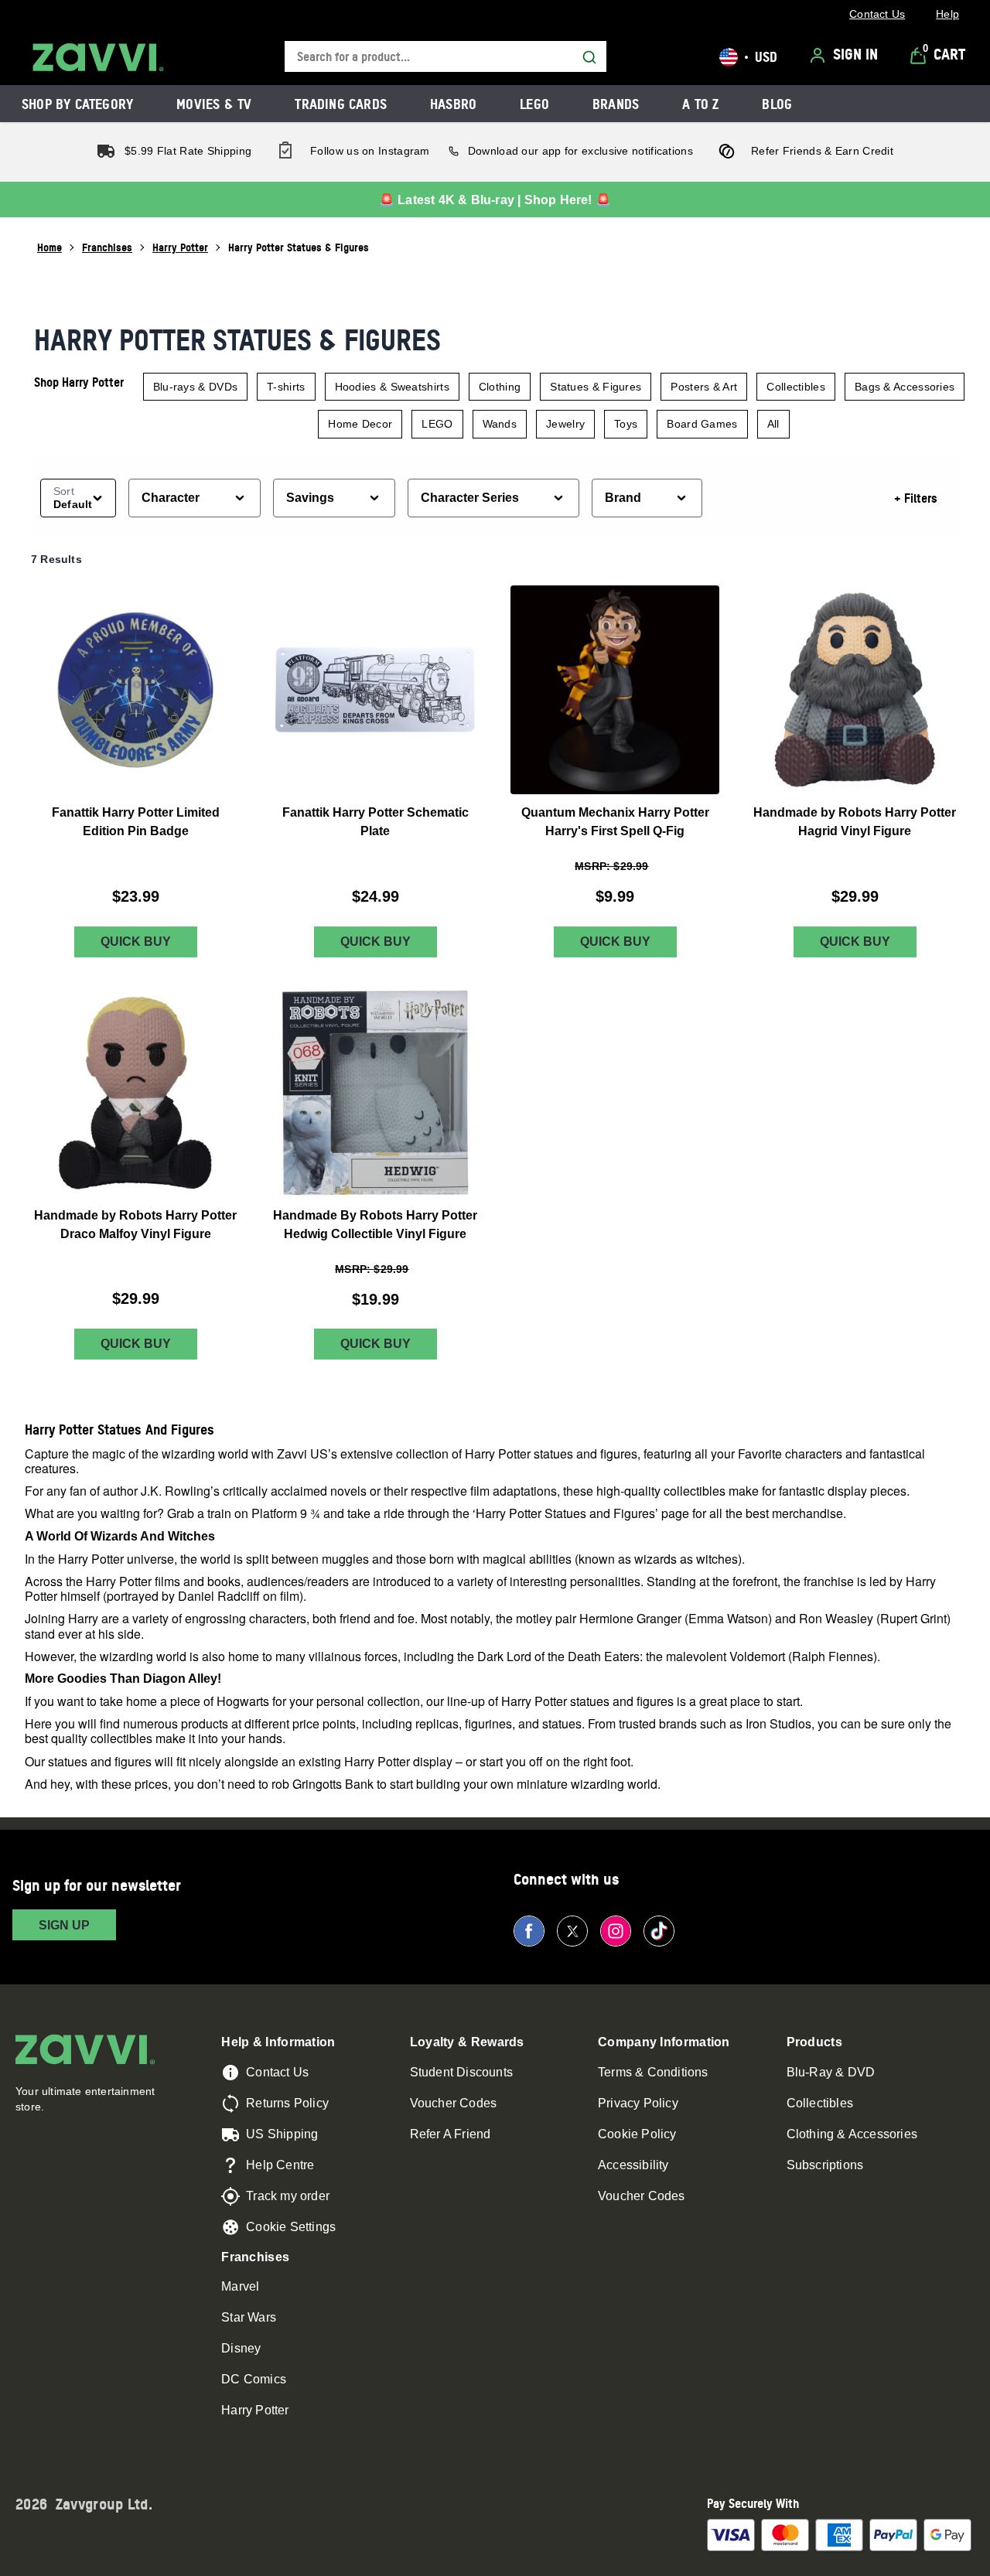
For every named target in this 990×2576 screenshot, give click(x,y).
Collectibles (796, 387)
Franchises (107, 247)
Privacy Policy (638, 2103)
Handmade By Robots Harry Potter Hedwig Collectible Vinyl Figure (375, 1225)
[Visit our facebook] (529, 1931)
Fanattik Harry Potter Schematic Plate (376, 822)
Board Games (702, 424)
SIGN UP (64, 1925)
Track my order (288, 2196)
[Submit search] (589, 57)
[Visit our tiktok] (659, 1931)
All (773, 424)
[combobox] (445, 57)
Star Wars (249, 2317)
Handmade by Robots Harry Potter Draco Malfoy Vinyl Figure (135, 1225)
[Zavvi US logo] (98, 57)
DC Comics (254, 2379)
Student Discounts (461, 2072)
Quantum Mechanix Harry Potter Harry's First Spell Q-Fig (615, 822)
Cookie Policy (637, 2134)
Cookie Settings (291, 2227)
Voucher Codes (454, 2103)
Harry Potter (180, 247)
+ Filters (916, 498)
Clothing (500, 387)
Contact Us (277, 2072)
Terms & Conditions (653, 2072)
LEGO (437, 424)
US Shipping (282, 2134)
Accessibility (633, 2165)
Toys (626, 424)
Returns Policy (287, 2103)
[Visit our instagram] (616, 1931)
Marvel (240, 2286)
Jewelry (565, 424)
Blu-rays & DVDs (196, 387)
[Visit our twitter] (572, 1931)
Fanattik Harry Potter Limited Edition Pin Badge (136, 822)
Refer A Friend (451, 2134)
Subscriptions (825, 2165)
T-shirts (286, 387)
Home (49, 247)
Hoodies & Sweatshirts (392, 387)
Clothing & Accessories (852, 2134)
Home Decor (360, 424)
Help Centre (280, 2165)
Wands (500, 424)
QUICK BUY (136, 942)
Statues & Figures (596, 387)
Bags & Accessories (905, 387)
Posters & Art (704, 387)
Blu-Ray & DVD (831, 2072)
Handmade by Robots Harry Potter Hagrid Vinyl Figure (855, 822)
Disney (241, 2348)
